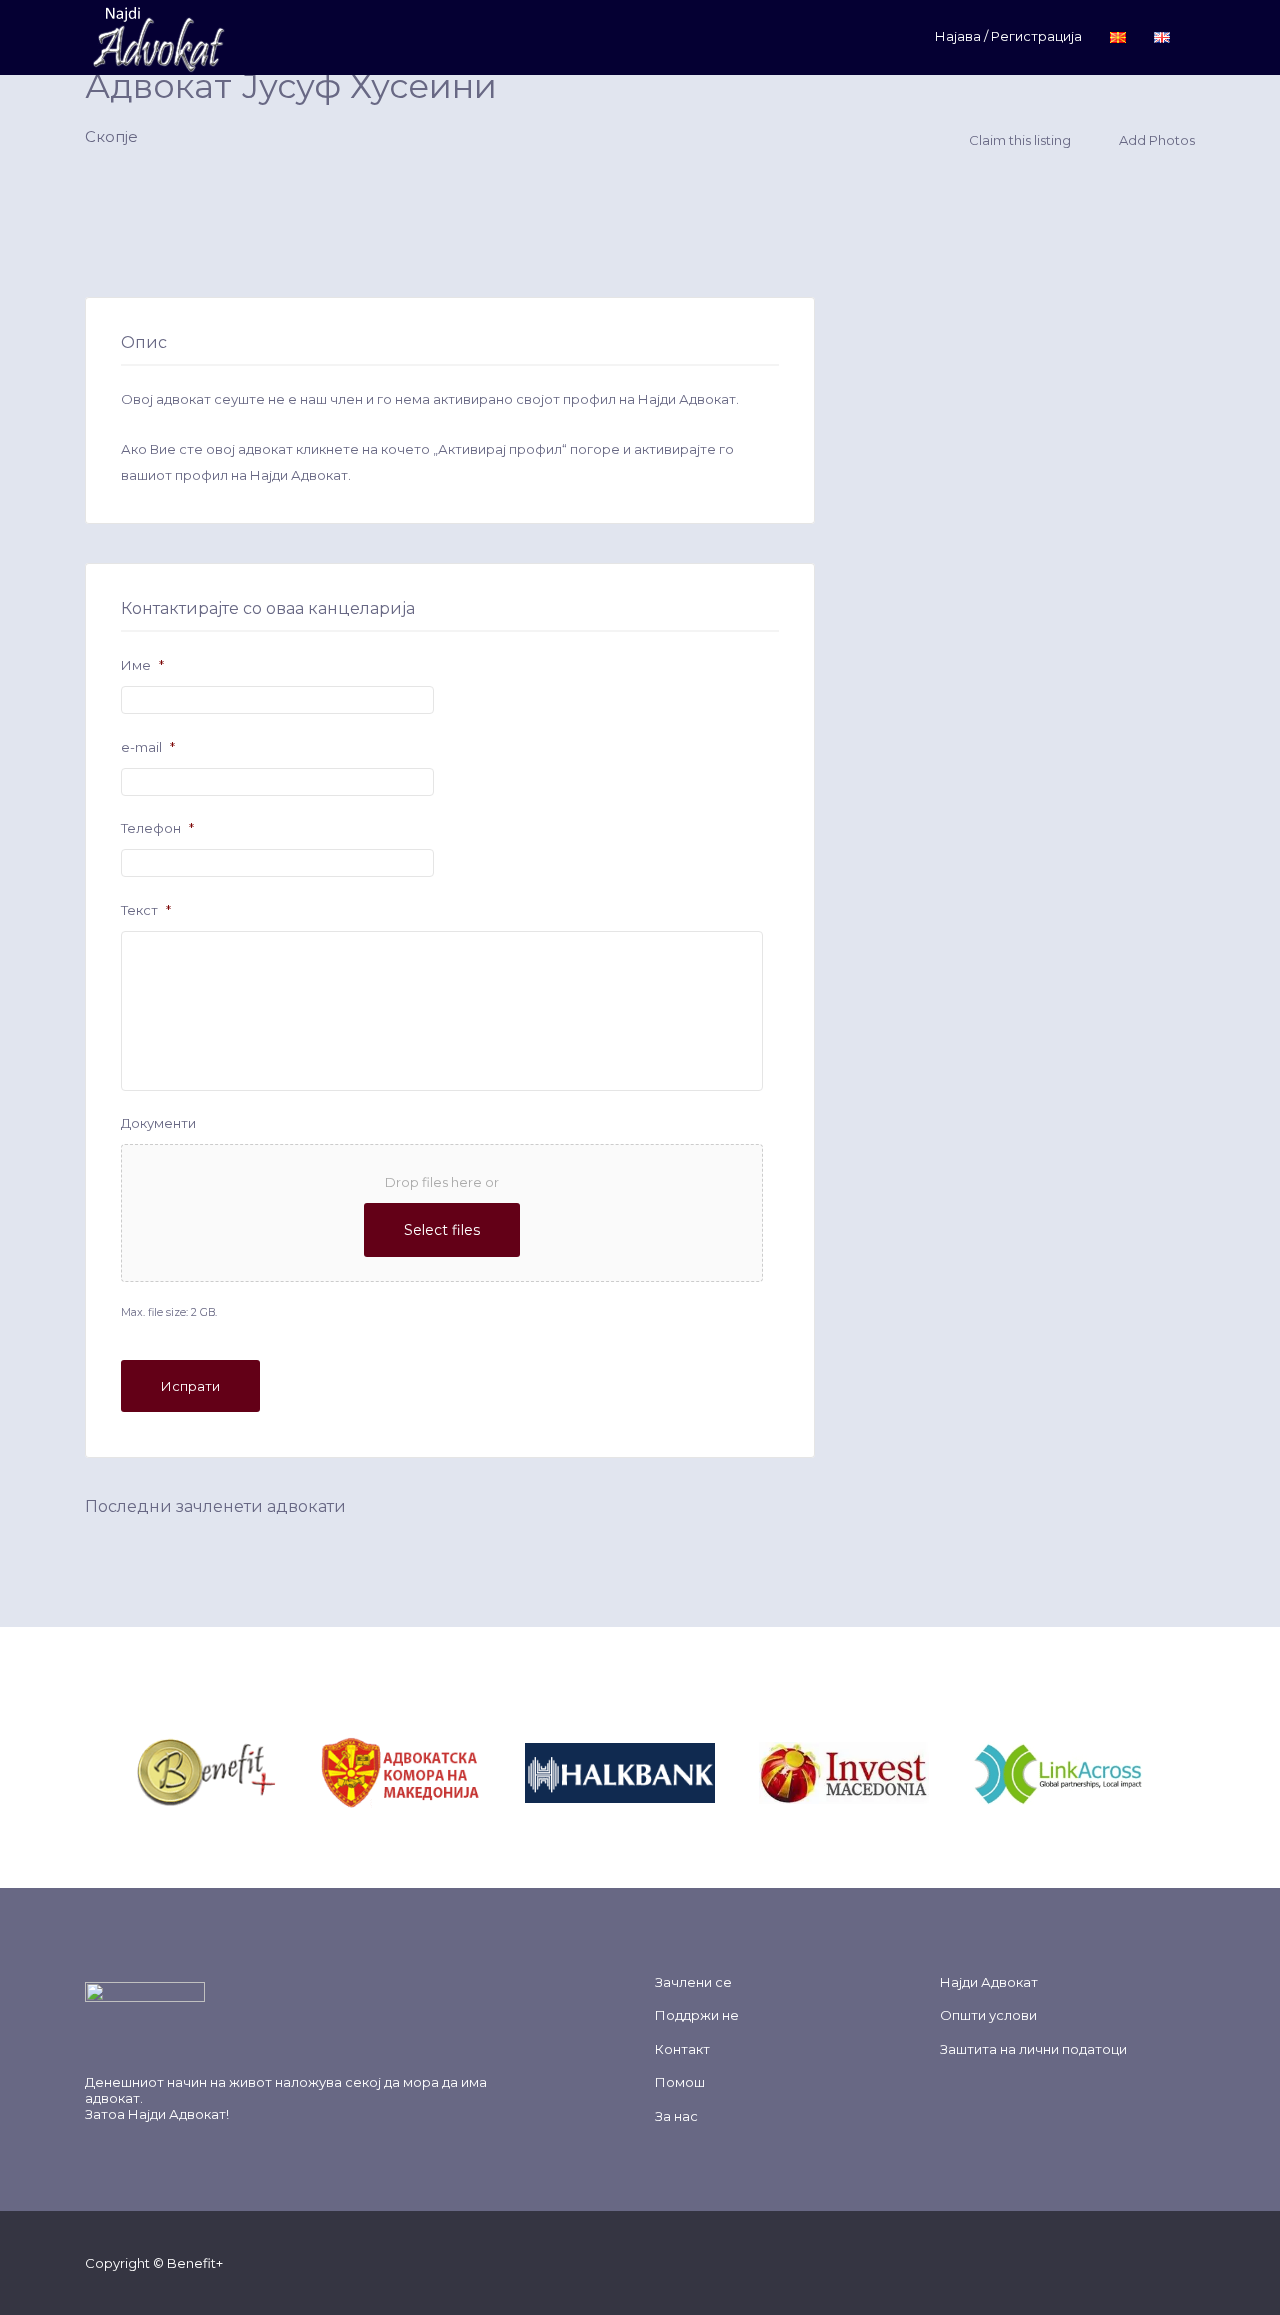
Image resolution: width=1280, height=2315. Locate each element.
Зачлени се (693, 1982)
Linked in (1185, 2262)
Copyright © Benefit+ (154, 2263)
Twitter (1089, 2262)
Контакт (682, 2049)
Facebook (1057, 2262)
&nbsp (299, 1771)
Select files (442, 1230)
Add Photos (1155, 140)
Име (142, 665)
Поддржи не (697, 2015)
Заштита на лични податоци (1033, 2049)
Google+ (1121, 2262)
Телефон (157, 828)
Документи (158, 1123)
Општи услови (988, 2015)
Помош (680, 2082)
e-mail (148, 747)
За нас (676, 2116)
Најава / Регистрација (1008, 36)
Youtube (1153, 2262)
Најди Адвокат (177, 2114)
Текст (146, 910)
